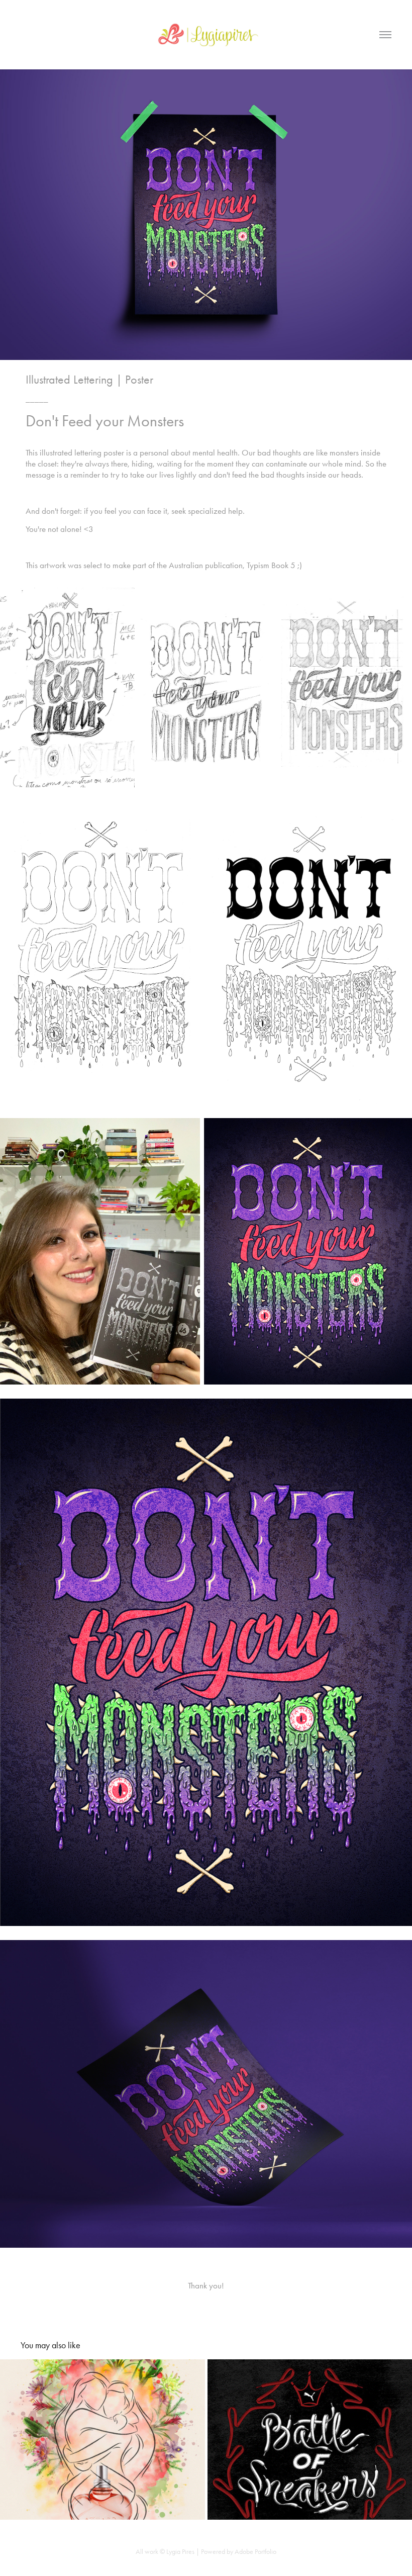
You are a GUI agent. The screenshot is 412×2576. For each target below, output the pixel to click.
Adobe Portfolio (255, 2552)
